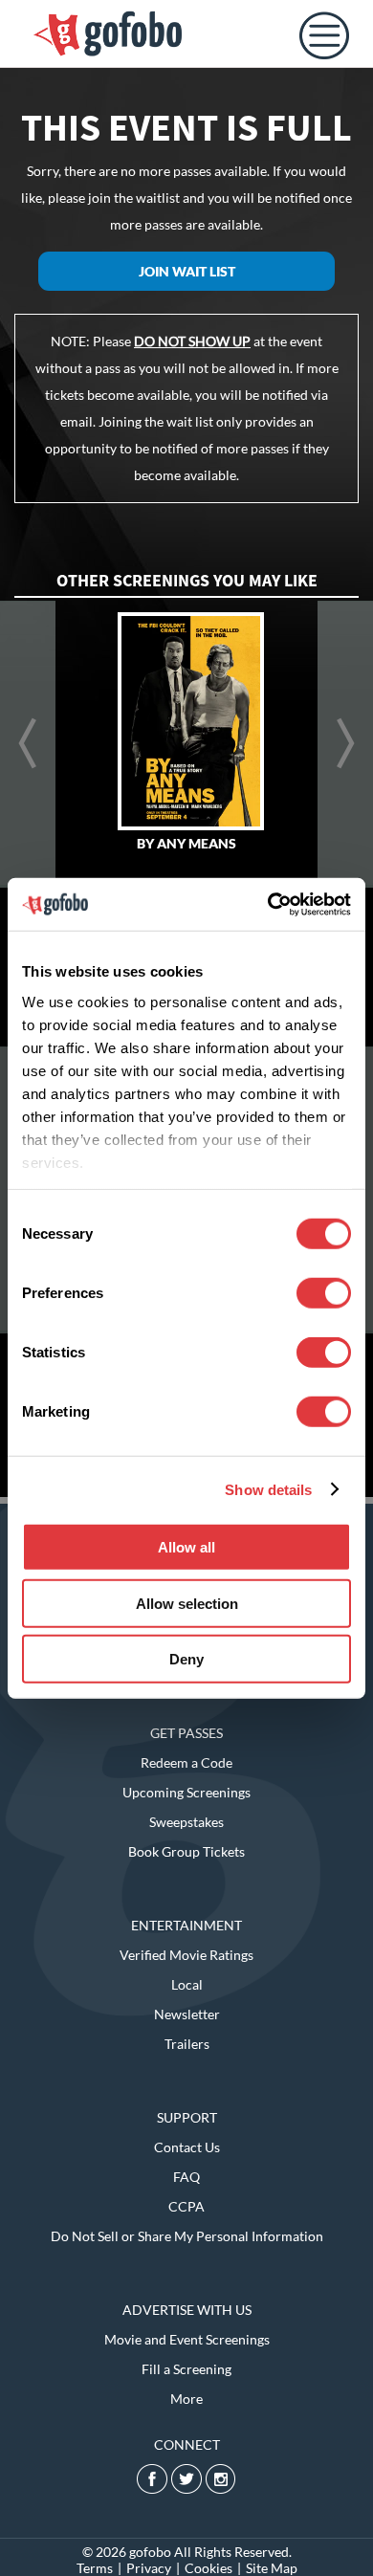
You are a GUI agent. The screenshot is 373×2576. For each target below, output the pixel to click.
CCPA (186, 2206)
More (186, 2399)
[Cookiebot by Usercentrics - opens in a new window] (268, 904)
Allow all (186, 1547)
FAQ (186, 2177)
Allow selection (187, 1603)
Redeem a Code (186, 1762)
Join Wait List (187, 271)
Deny (186, 1659)
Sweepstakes (186, 1822)
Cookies (208, 2568)
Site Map (272, 2568)
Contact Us (187, 2147)
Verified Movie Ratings (186, 1955)
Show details (268, 1489)
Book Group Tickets (186, 1851)
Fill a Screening (186, 2369)
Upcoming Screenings (186, 1792)
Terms (95, 2568)
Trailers (187, 2044)
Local (187, 1984)
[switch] (324, 1293)
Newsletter (187, 2014)
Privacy (149, 2568)
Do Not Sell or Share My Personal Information (187, 2236)
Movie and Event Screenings (187, 2339)
